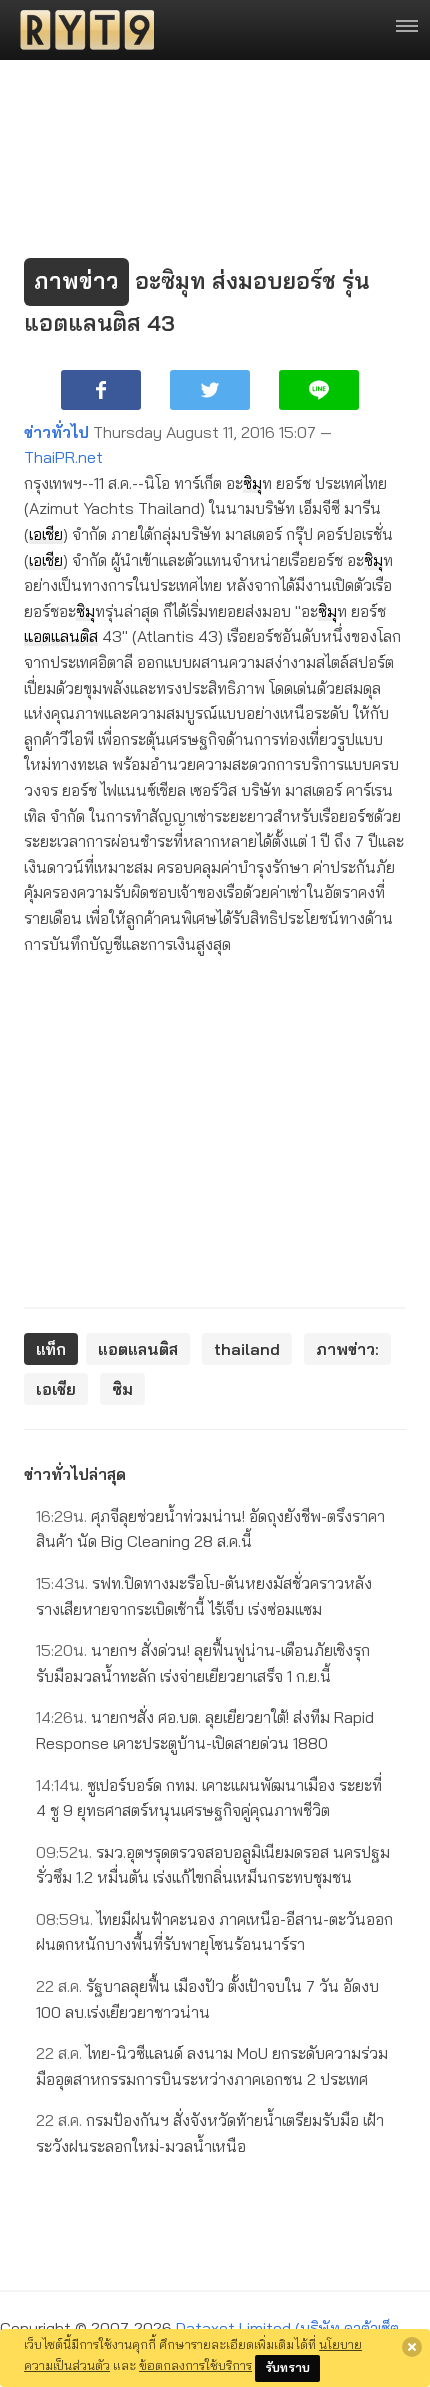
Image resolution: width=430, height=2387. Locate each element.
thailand (247, 1349)
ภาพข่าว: (347, 1349)
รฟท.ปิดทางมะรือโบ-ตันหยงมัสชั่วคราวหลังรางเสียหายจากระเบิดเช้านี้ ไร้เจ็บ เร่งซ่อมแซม (204, 1596)
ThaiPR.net (63, 457)
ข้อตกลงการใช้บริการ (195, 2365)
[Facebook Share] (101, 390)
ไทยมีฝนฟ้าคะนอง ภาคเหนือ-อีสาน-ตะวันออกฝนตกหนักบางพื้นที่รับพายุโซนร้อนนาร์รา (214, 1932)
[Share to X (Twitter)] (210, 390)
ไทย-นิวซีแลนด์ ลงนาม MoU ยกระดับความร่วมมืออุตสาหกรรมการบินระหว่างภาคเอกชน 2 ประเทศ (212, 2066)
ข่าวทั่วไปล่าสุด (75, 1474)
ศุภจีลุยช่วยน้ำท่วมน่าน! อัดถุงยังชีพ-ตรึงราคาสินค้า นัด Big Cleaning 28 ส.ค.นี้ (210, 1529)
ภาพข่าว (76, 281)
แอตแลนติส (61, 636)
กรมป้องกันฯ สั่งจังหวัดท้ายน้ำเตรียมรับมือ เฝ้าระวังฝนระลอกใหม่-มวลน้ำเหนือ (210, 2133)
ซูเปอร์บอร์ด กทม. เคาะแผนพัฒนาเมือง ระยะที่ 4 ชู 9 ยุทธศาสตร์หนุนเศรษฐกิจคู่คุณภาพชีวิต (209, 1798)
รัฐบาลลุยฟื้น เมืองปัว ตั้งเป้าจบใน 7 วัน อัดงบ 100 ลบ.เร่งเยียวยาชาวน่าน (207, 1999)
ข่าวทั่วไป (56, 432)
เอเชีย (46, 534)
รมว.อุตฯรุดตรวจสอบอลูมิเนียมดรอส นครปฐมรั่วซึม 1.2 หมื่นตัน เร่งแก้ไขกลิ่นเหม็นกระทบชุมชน (213, 1865)
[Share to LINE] (319, 390)
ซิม (252, 483)
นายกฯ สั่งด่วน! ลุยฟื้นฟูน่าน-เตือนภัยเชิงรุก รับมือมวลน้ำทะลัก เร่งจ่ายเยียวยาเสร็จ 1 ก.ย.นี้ (203, 1663)
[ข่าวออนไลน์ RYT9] (81, 30)
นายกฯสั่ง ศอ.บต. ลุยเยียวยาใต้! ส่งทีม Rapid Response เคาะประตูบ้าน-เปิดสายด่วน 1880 (205, 1730)
